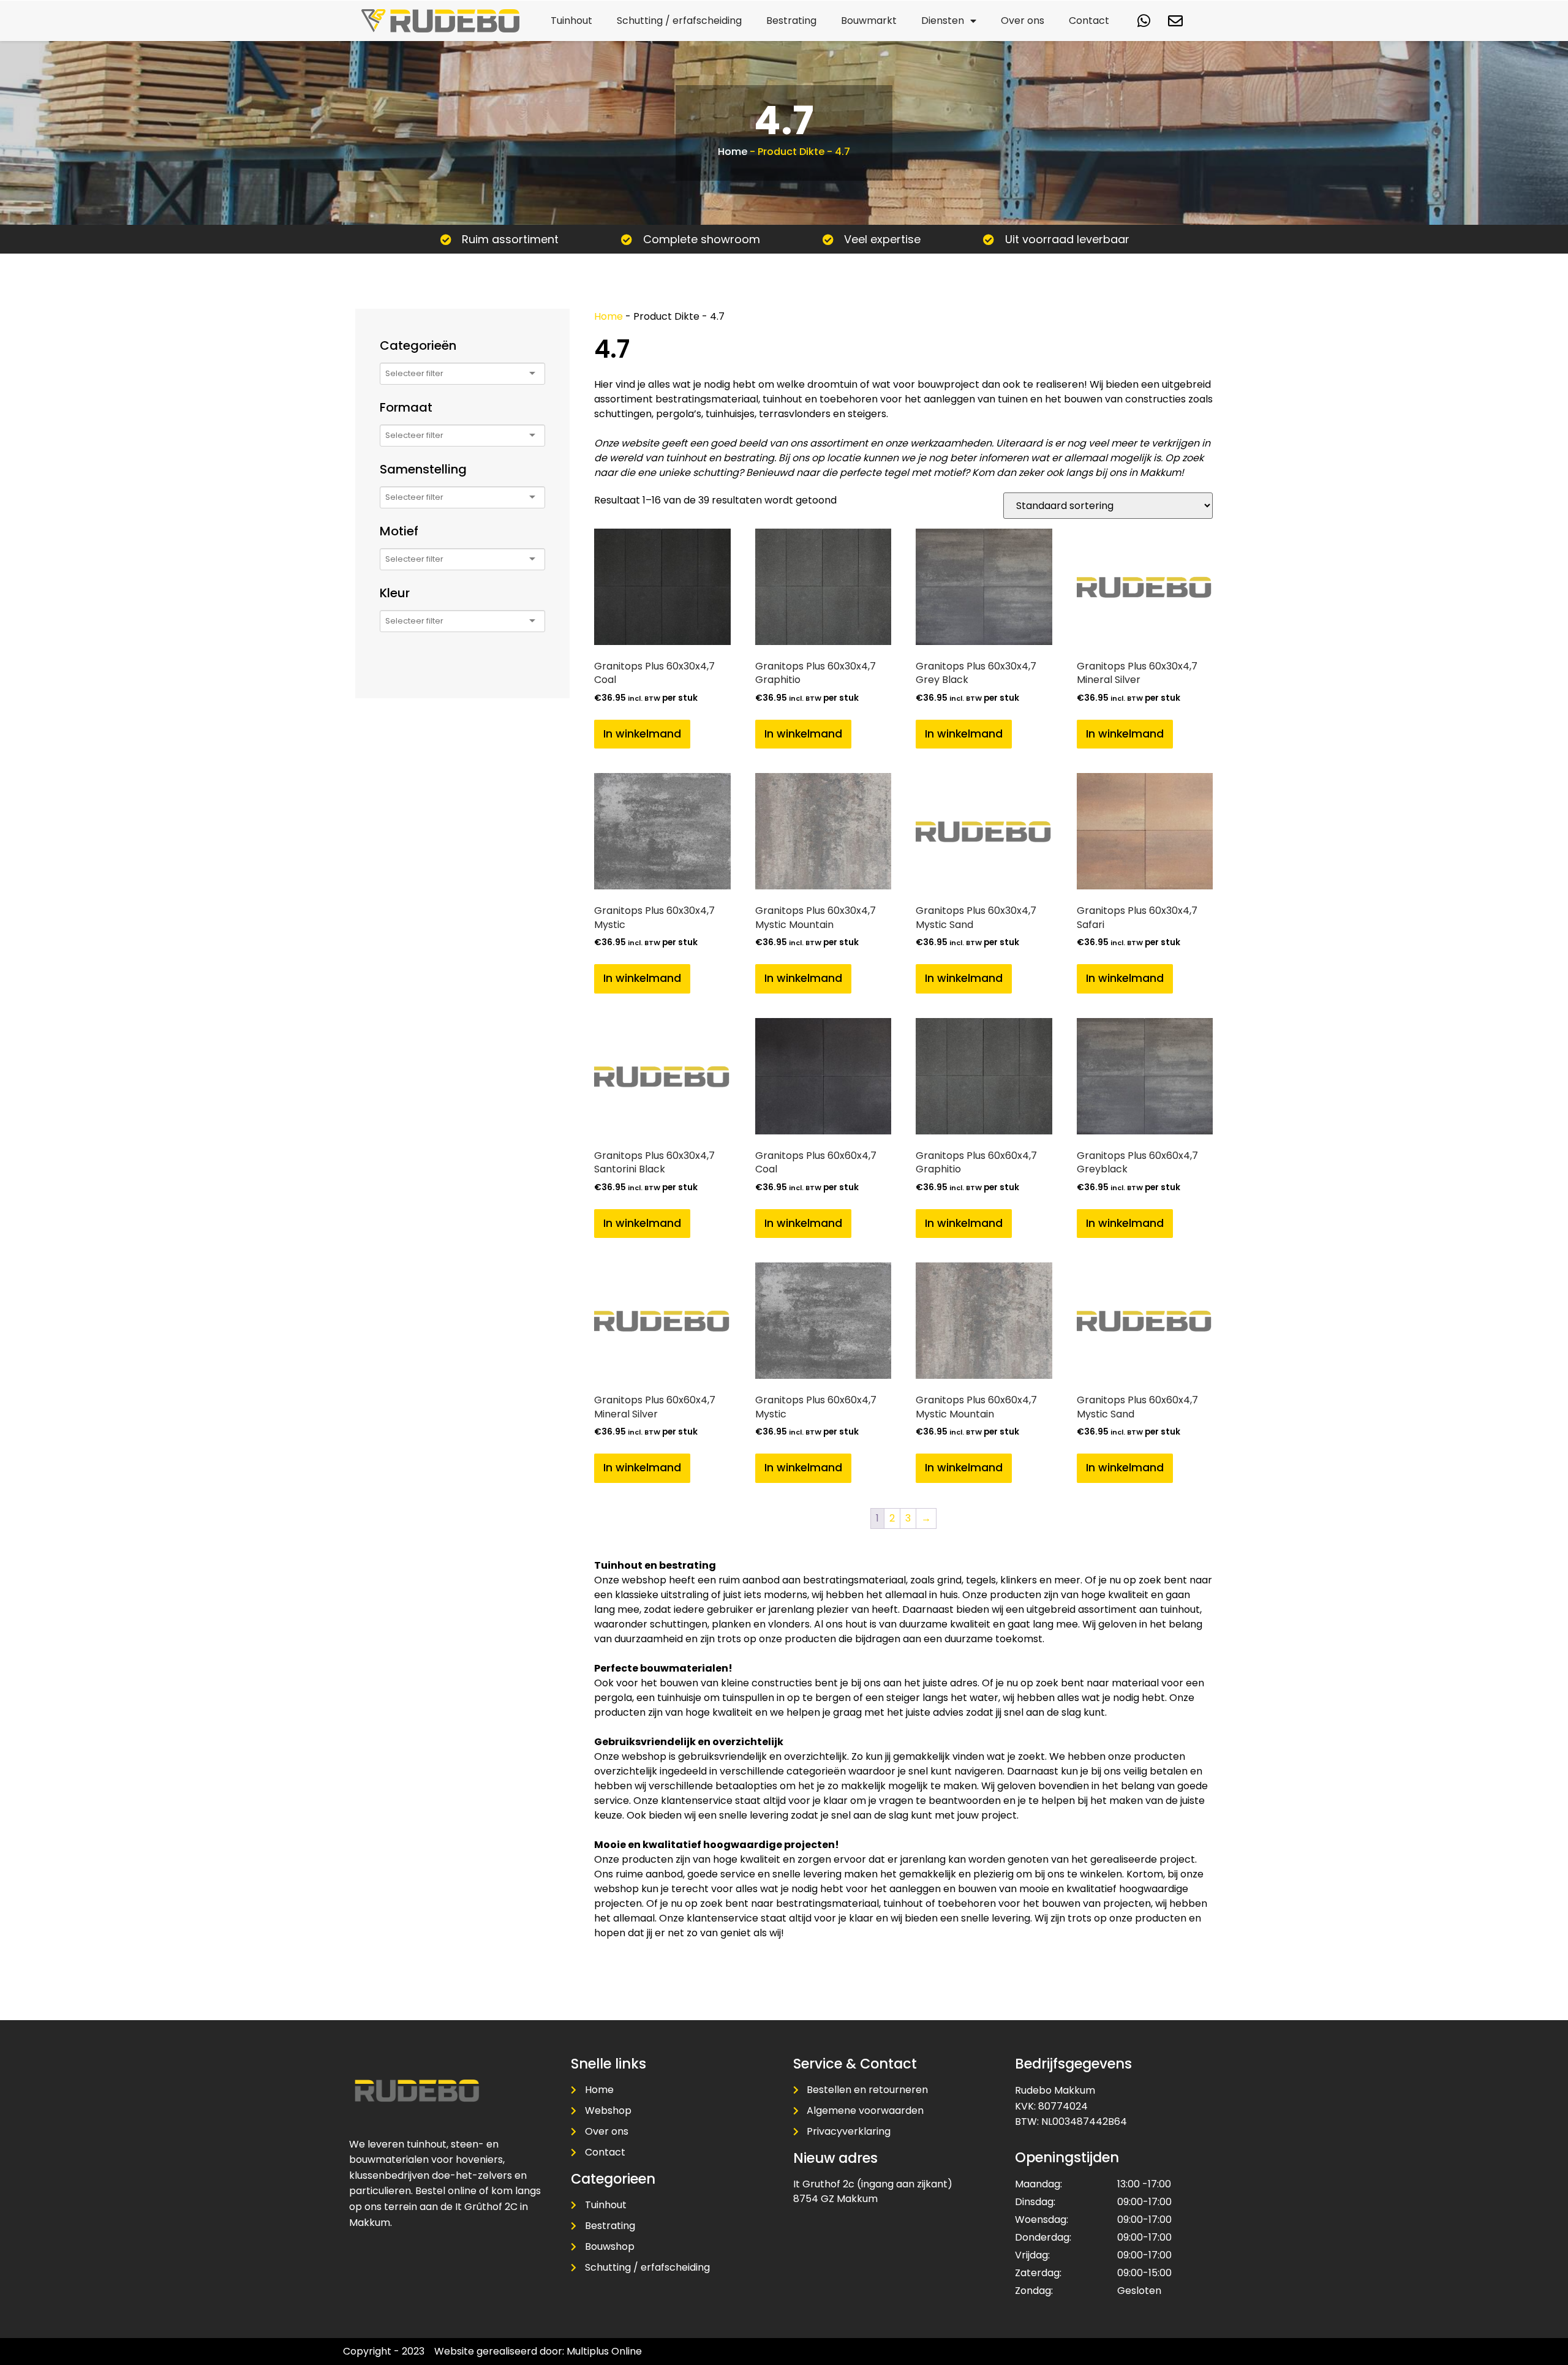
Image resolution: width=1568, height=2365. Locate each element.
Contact (1089, 21)
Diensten (943, 21)
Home (733, 152)
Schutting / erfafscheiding (679, 21)
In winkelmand (642, 734)
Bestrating (791, 21)
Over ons (1023, 21)
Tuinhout (571, 21)
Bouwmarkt (869, 21)
